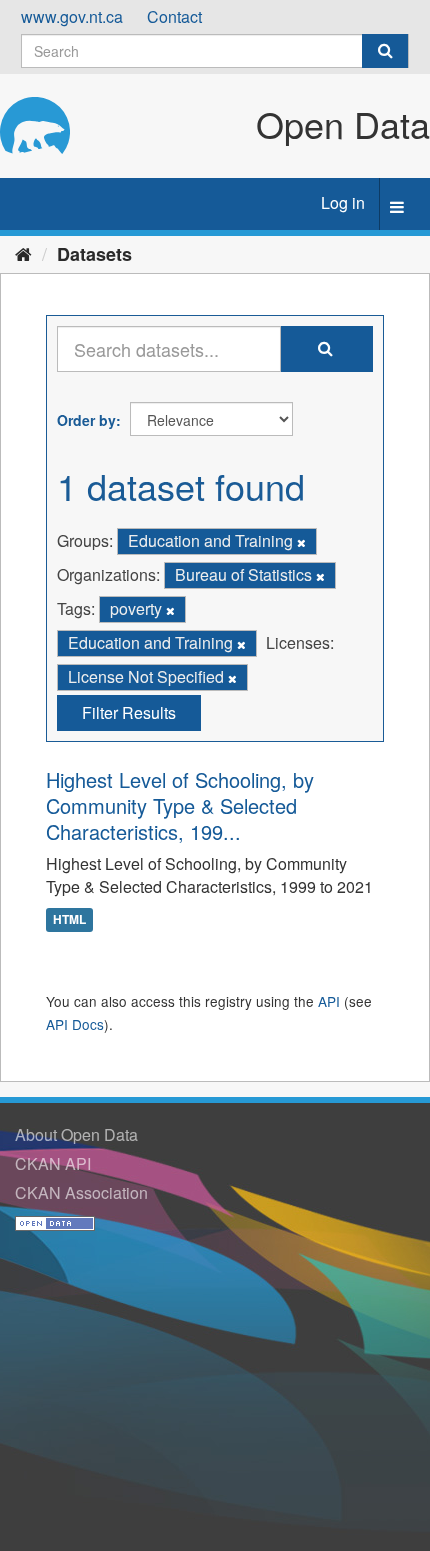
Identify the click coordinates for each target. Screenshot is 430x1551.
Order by (86, 420)
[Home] (23, 253)
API (329, 1001)
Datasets (94, 254)
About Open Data (76, 1134)
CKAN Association (81, 1192)
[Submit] (385, 51)
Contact (174, 16)
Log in (343, 202)
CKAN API (53, 1163)
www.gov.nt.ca (72, 16)
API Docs (75, 1024)
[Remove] (301, 542)
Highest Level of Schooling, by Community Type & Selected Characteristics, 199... (180, 805)
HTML (69, 919)
